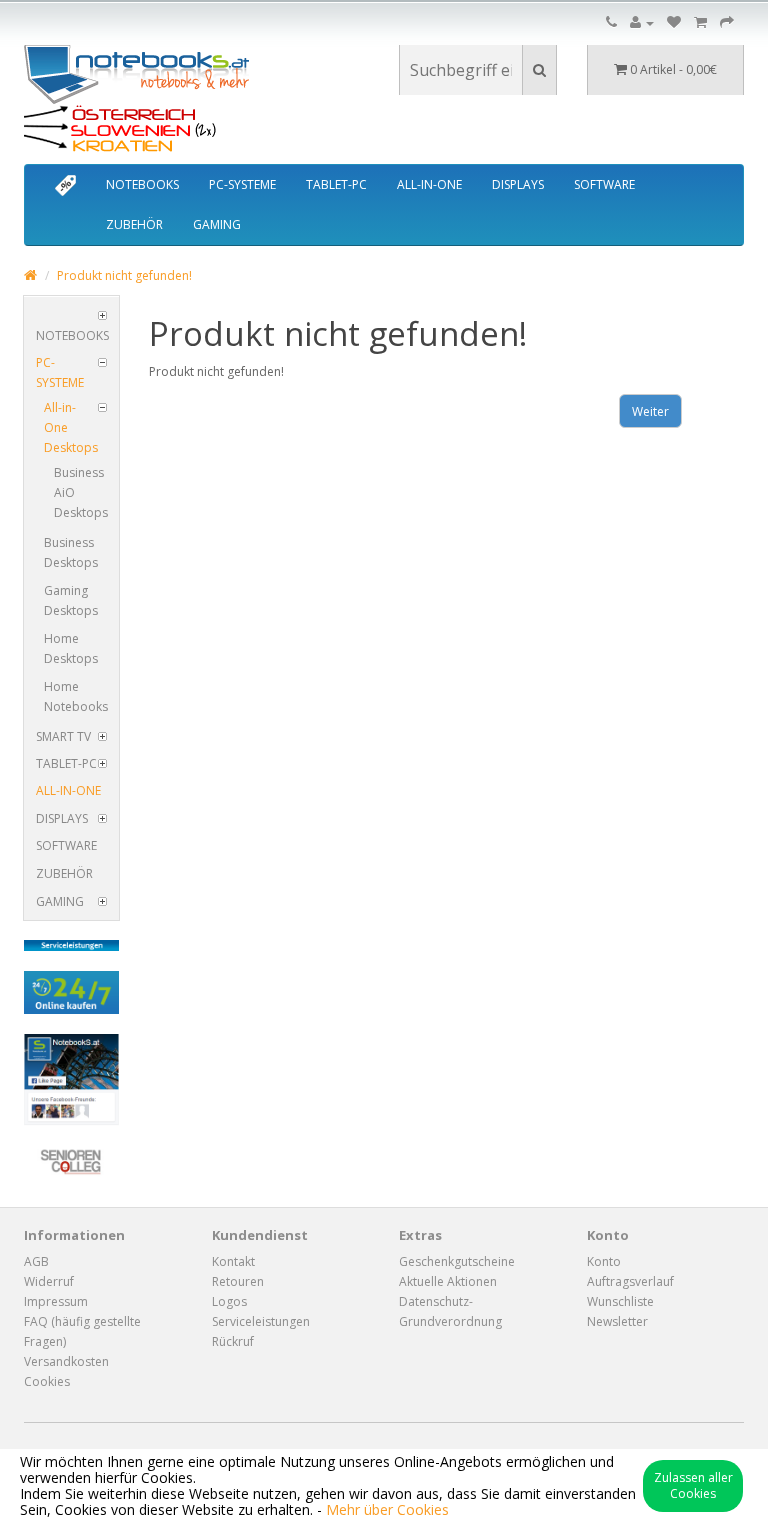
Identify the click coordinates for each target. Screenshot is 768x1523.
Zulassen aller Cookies (693, 1485)
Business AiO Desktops (81, 492)
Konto (604, 1261)
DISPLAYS (518, 184)
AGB (36, 1261)
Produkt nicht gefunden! (124, 275)
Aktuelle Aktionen (448, 1281)
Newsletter (617, 1321)
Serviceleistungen (261, 1321)
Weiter (650, 411)
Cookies (47, 1381)
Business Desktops (71, 552)
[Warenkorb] (700, 22)
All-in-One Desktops (71, 427)
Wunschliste (620, 1301)
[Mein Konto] (642, 22)
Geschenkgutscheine (457, 1261)
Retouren (238, 1281)
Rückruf (233, 1341)
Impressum (56, 1301)
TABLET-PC (336, 184)
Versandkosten (66, 1361)
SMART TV (63, 736)
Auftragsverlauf (630, 1281)
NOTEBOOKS (142, 184)
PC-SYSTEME (242, 184)
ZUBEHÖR (134, 224)
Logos (229, 1301)
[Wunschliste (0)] (674, 22)
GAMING (217, 224)
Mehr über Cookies (387, 1509)
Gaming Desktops (71, 600)
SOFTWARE (604, 184)
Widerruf (49, 1281)
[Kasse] (727, 22)
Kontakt (233, 1261)
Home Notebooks (76, 696)
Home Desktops (71, 648)
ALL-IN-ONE (429, 184)
